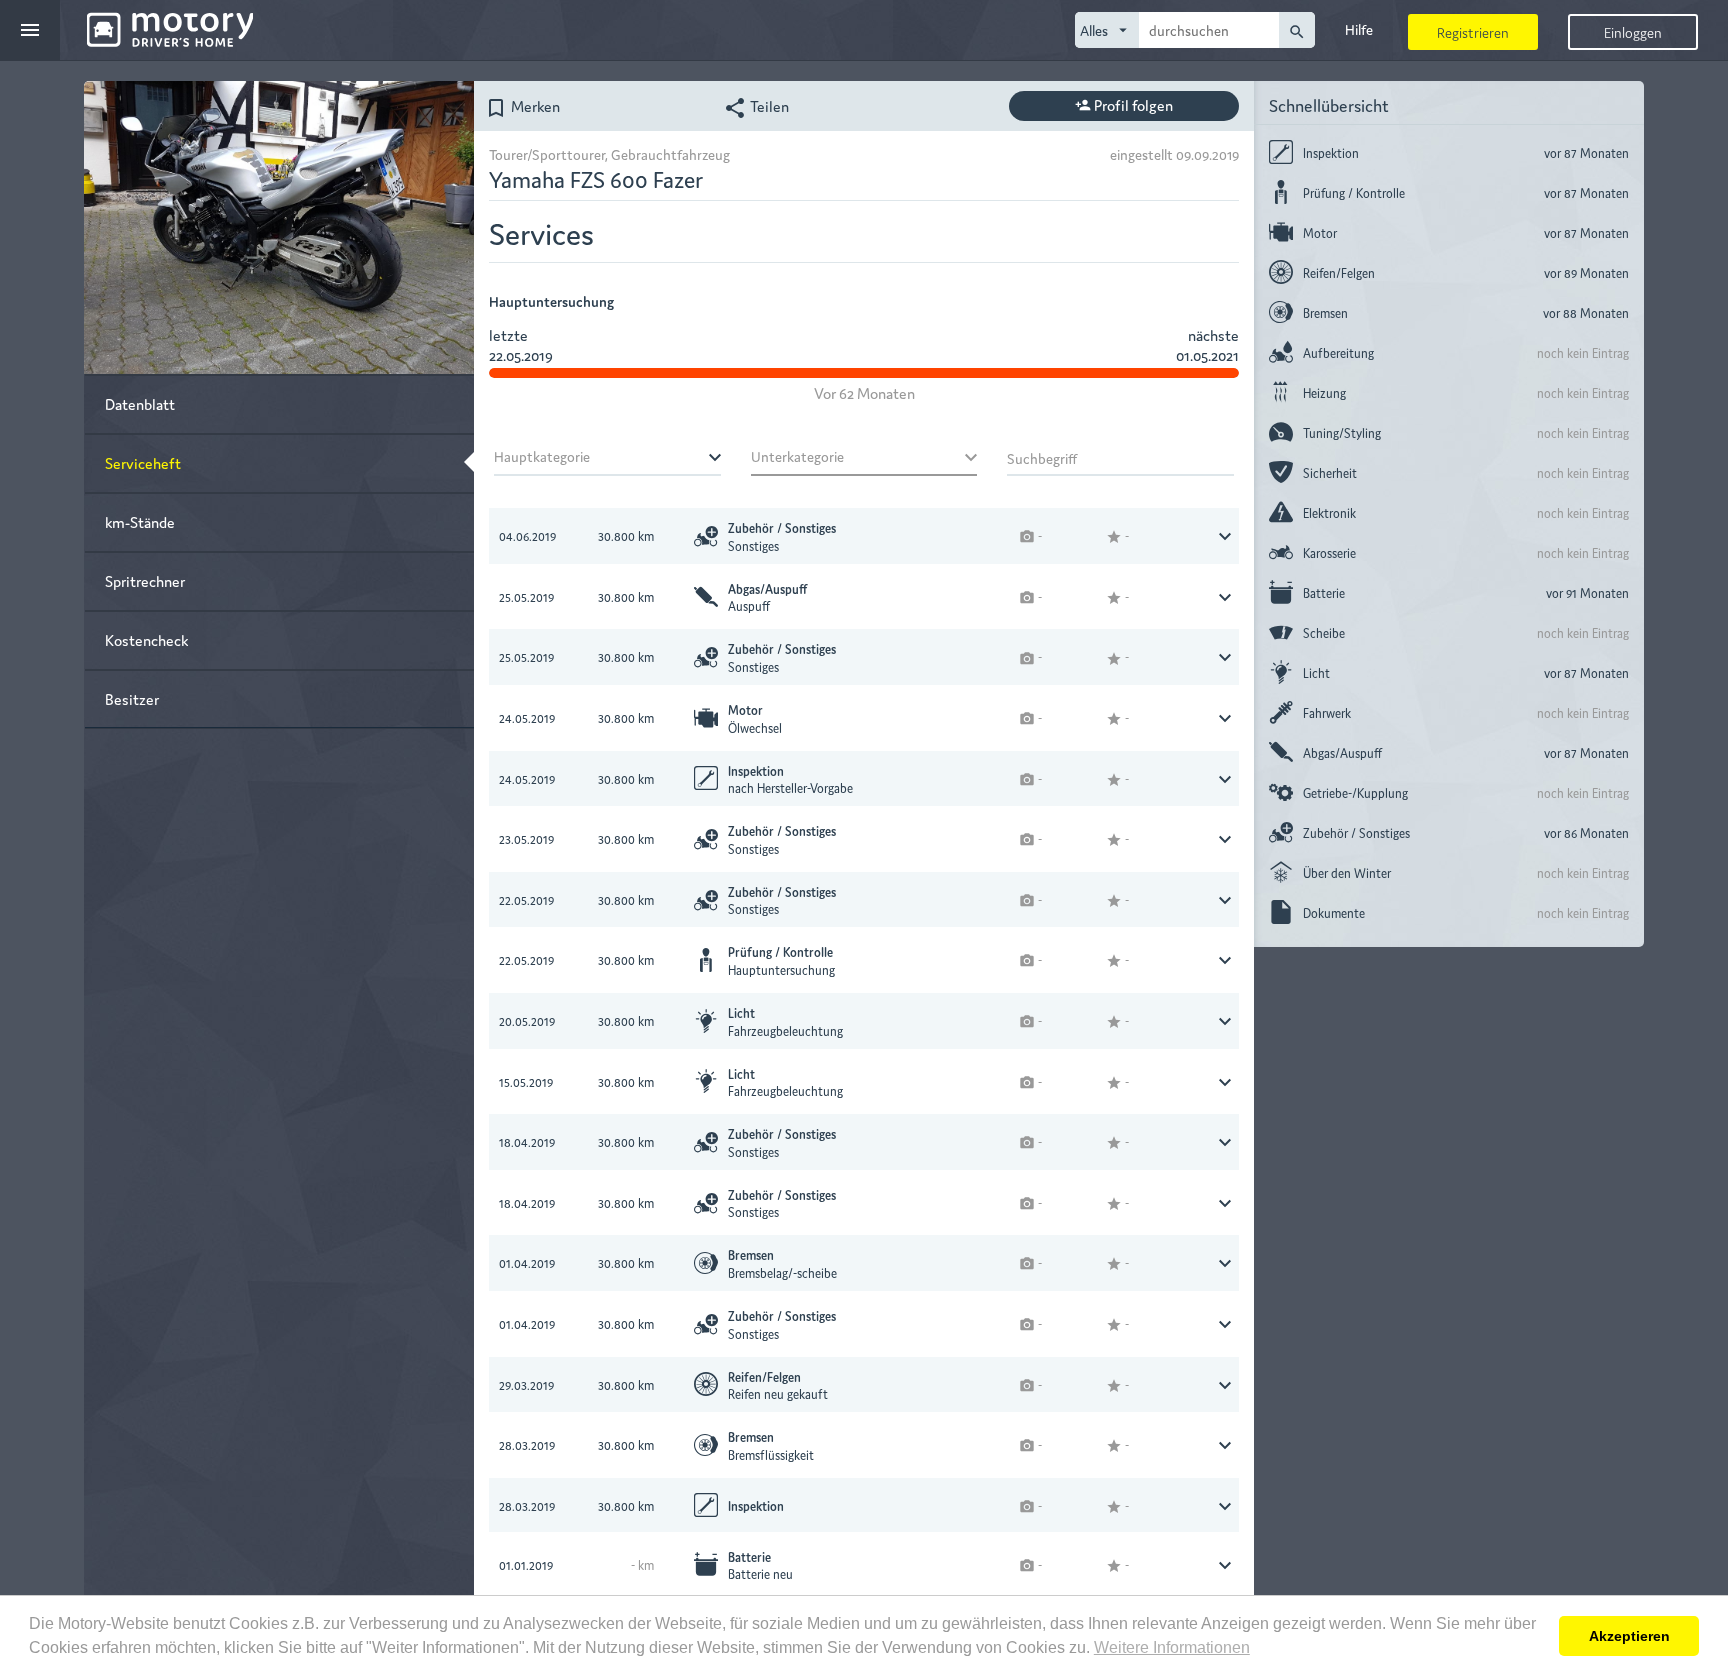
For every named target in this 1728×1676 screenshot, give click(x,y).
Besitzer (132, 698)
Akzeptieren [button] (1629, 1636)
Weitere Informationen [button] (1172, 1647)
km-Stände (140, 521)
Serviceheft (143, 462)
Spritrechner (145, 580)
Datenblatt (140, 403)
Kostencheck (146, 639)
